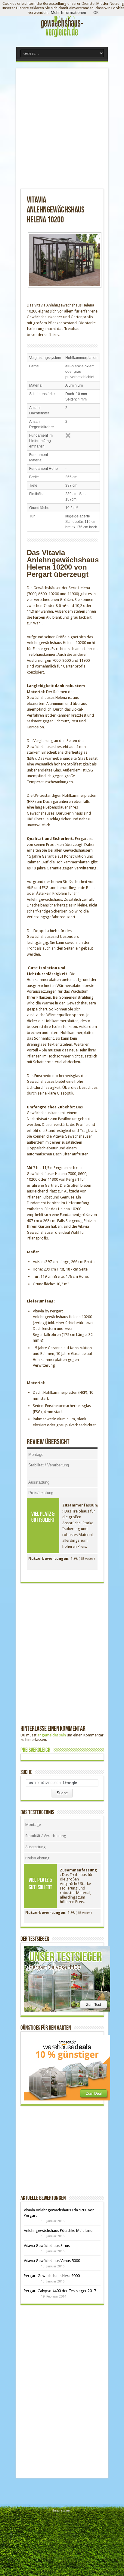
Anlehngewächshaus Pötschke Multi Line (58, 2230)
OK (96, 13)
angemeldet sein (52, 1735)
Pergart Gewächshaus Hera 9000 (52, 2276)
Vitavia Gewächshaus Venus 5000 (52, 2261)
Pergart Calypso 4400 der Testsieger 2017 (60, 2291)
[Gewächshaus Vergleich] (62, 38)
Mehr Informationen (68, 13)
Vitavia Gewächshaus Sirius (47, 2246)
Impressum (62, 2510)
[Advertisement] (62, 131)
